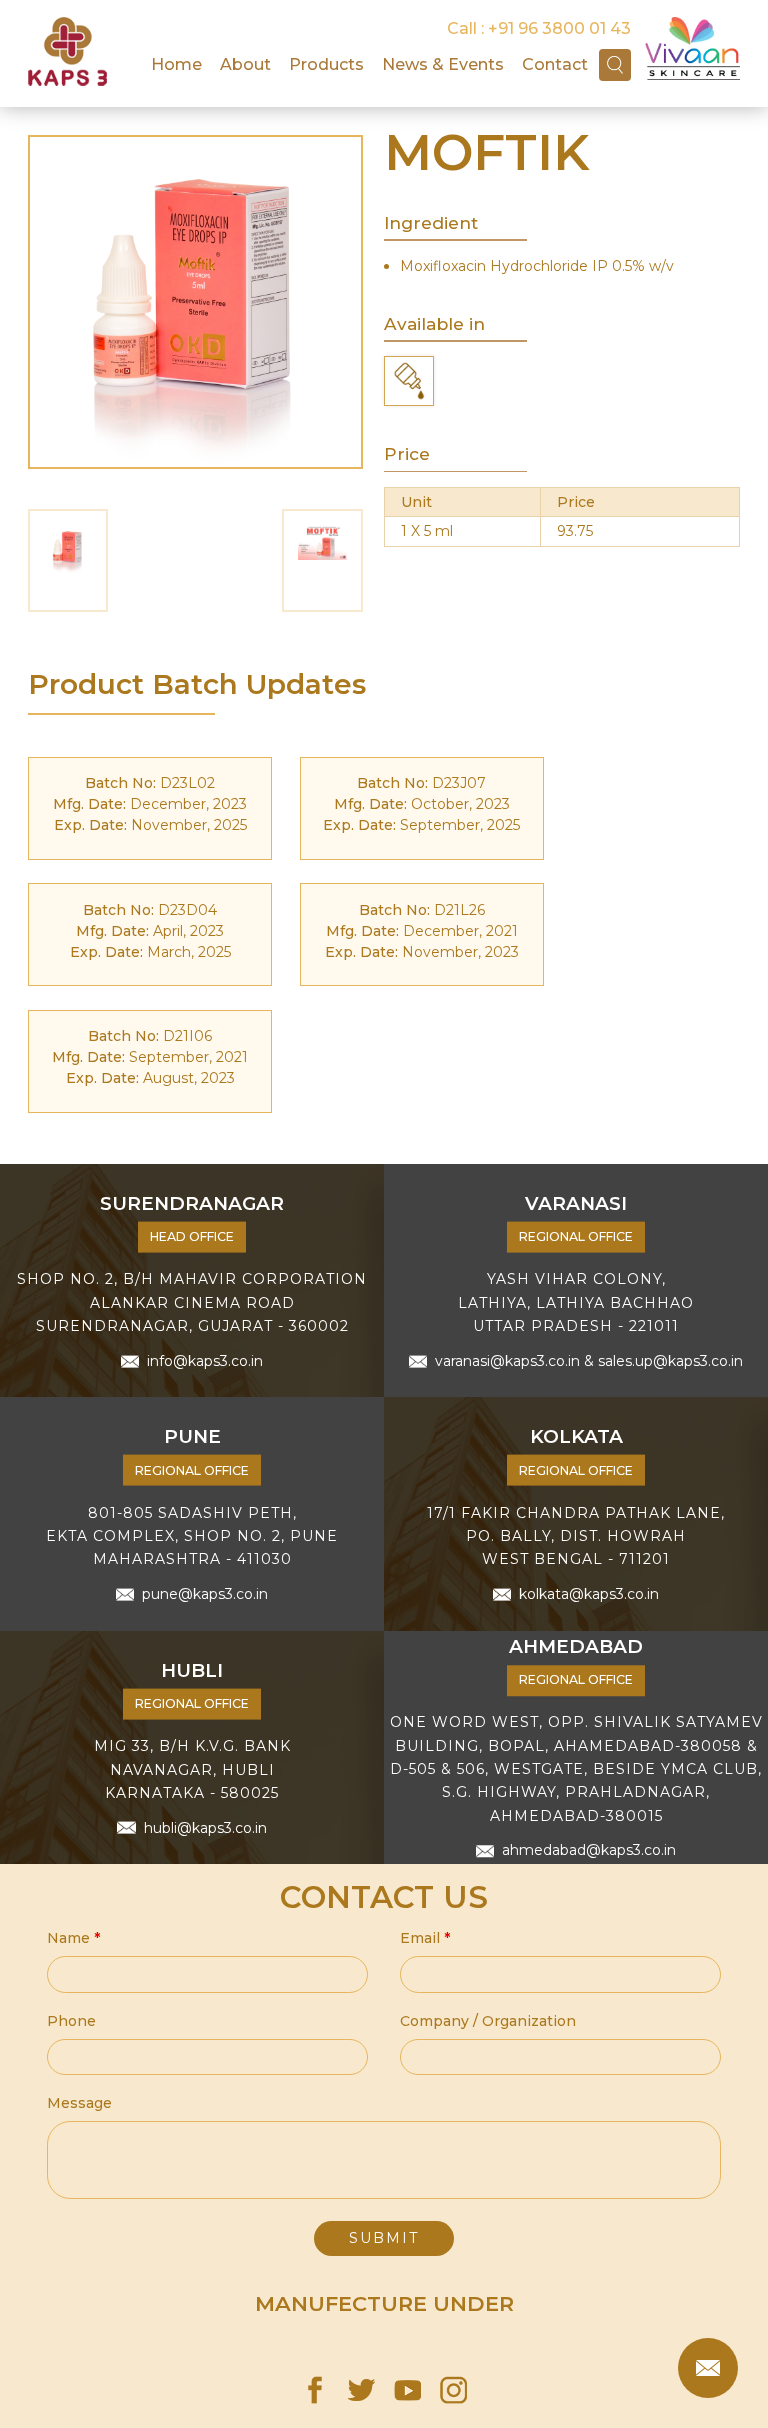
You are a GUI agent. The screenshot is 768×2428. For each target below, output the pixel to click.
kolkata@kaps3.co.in (589, 1594)
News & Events (443, 64)
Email (425, 1938)
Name (73, 1938)
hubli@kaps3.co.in (205, 1827)
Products (326, 64)
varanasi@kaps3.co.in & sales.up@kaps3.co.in (589, 1361)
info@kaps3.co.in (205, 1361)
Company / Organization (488, 2021)
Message (79, 2103)
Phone (71, 2021)
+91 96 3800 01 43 (559, 28)
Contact (555, 64)
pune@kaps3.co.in (205, 1594)
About (245, 64)
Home (176, 64)
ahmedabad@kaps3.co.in (589, 1851)
